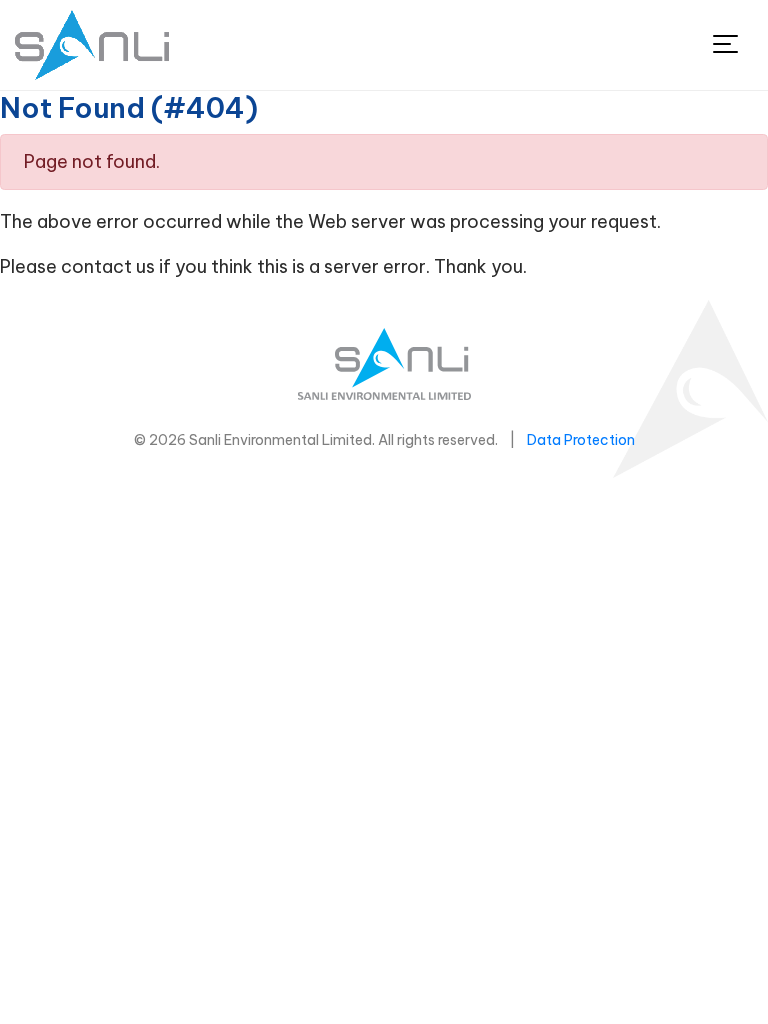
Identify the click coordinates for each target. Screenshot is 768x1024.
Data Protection (581, 440)
